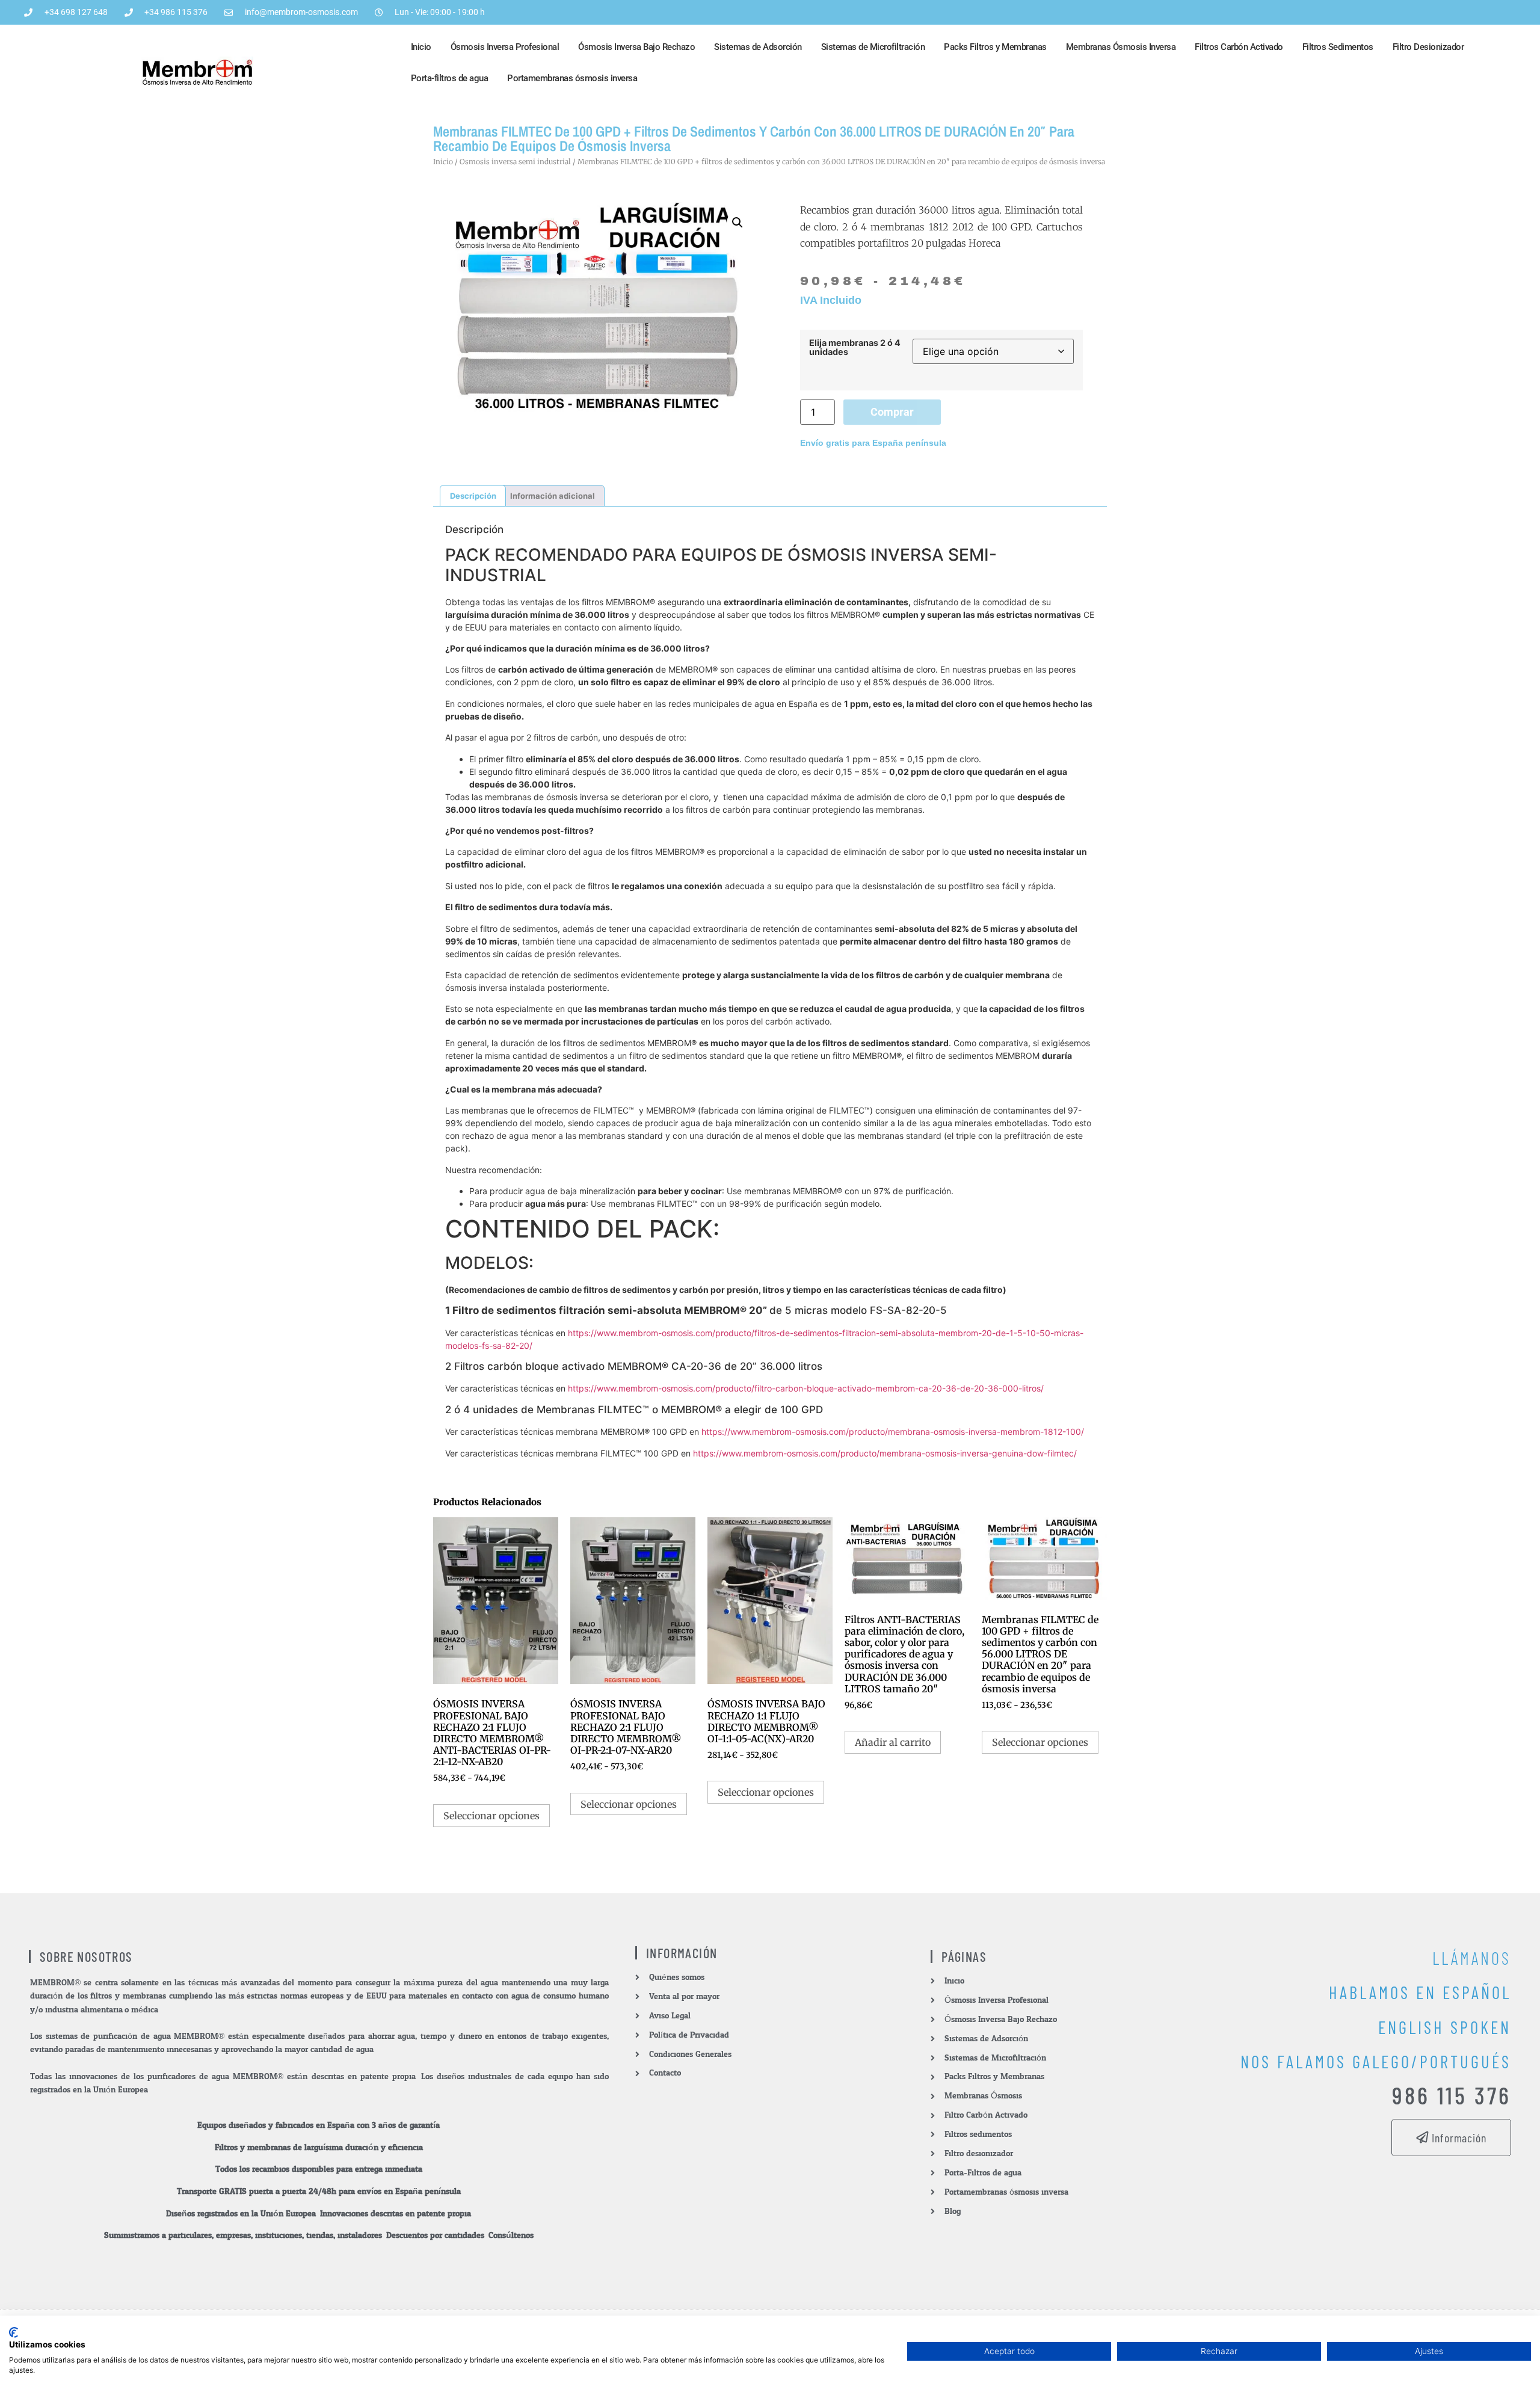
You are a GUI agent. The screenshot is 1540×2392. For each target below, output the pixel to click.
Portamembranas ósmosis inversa (572, 78)
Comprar (892, 412)
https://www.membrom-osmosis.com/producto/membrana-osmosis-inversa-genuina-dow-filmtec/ (885, 1453)
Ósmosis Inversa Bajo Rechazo (636, 47)
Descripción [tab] (473, 496)
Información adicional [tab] (553, 496)
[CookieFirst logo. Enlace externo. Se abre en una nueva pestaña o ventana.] (14, 2332)
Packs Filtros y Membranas (995, 47)
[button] (738, 223)
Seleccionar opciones (491, 1816)
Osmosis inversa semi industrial (515, 162)
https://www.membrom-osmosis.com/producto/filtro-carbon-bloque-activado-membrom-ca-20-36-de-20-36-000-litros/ (806, 1388)
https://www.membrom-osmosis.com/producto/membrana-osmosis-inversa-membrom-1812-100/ (893, 1432)
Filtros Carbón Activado (1239, 47)
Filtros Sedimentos (1338, 47)
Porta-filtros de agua (450, 78)
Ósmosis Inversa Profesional (505, 47)
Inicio (421, 47)
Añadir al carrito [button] (893, 1742)
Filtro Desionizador (1428, 47)
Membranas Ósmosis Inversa (1121, 47)
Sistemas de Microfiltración (873, 47)
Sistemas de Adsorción (758, 47)
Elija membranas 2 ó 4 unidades (855, 347)
